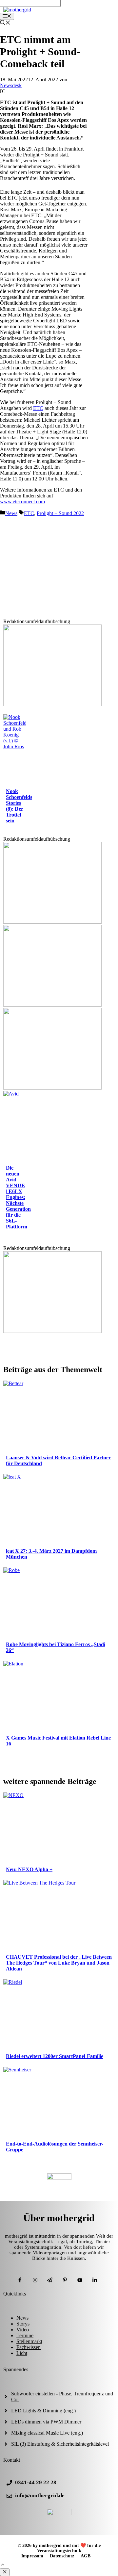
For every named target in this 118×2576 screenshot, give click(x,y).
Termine (25, 2335)
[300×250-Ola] (52, 704)
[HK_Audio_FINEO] (52, 1005)
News (11, 513)
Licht (22, 2353)
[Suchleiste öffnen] (5, 23)
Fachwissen (29, 2347)
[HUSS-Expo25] (52, 1088)
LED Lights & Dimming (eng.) (43, 2411)
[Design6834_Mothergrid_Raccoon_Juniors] (52, 922)
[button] (3, 2565)
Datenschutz (62, 2556)
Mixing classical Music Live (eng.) (47, 2433)
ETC (38, 408)
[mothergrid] (17, 10)
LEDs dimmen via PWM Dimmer (46, 2422)
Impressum (32, 2556)
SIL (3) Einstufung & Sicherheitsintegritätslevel (60, 2444)
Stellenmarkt (29, 2341)
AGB (86, 2556)
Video (23, 2330)
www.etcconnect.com (22, 502)
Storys (23, 2324)
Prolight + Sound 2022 (60, 513)
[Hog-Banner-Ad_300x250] (52, 1331)
